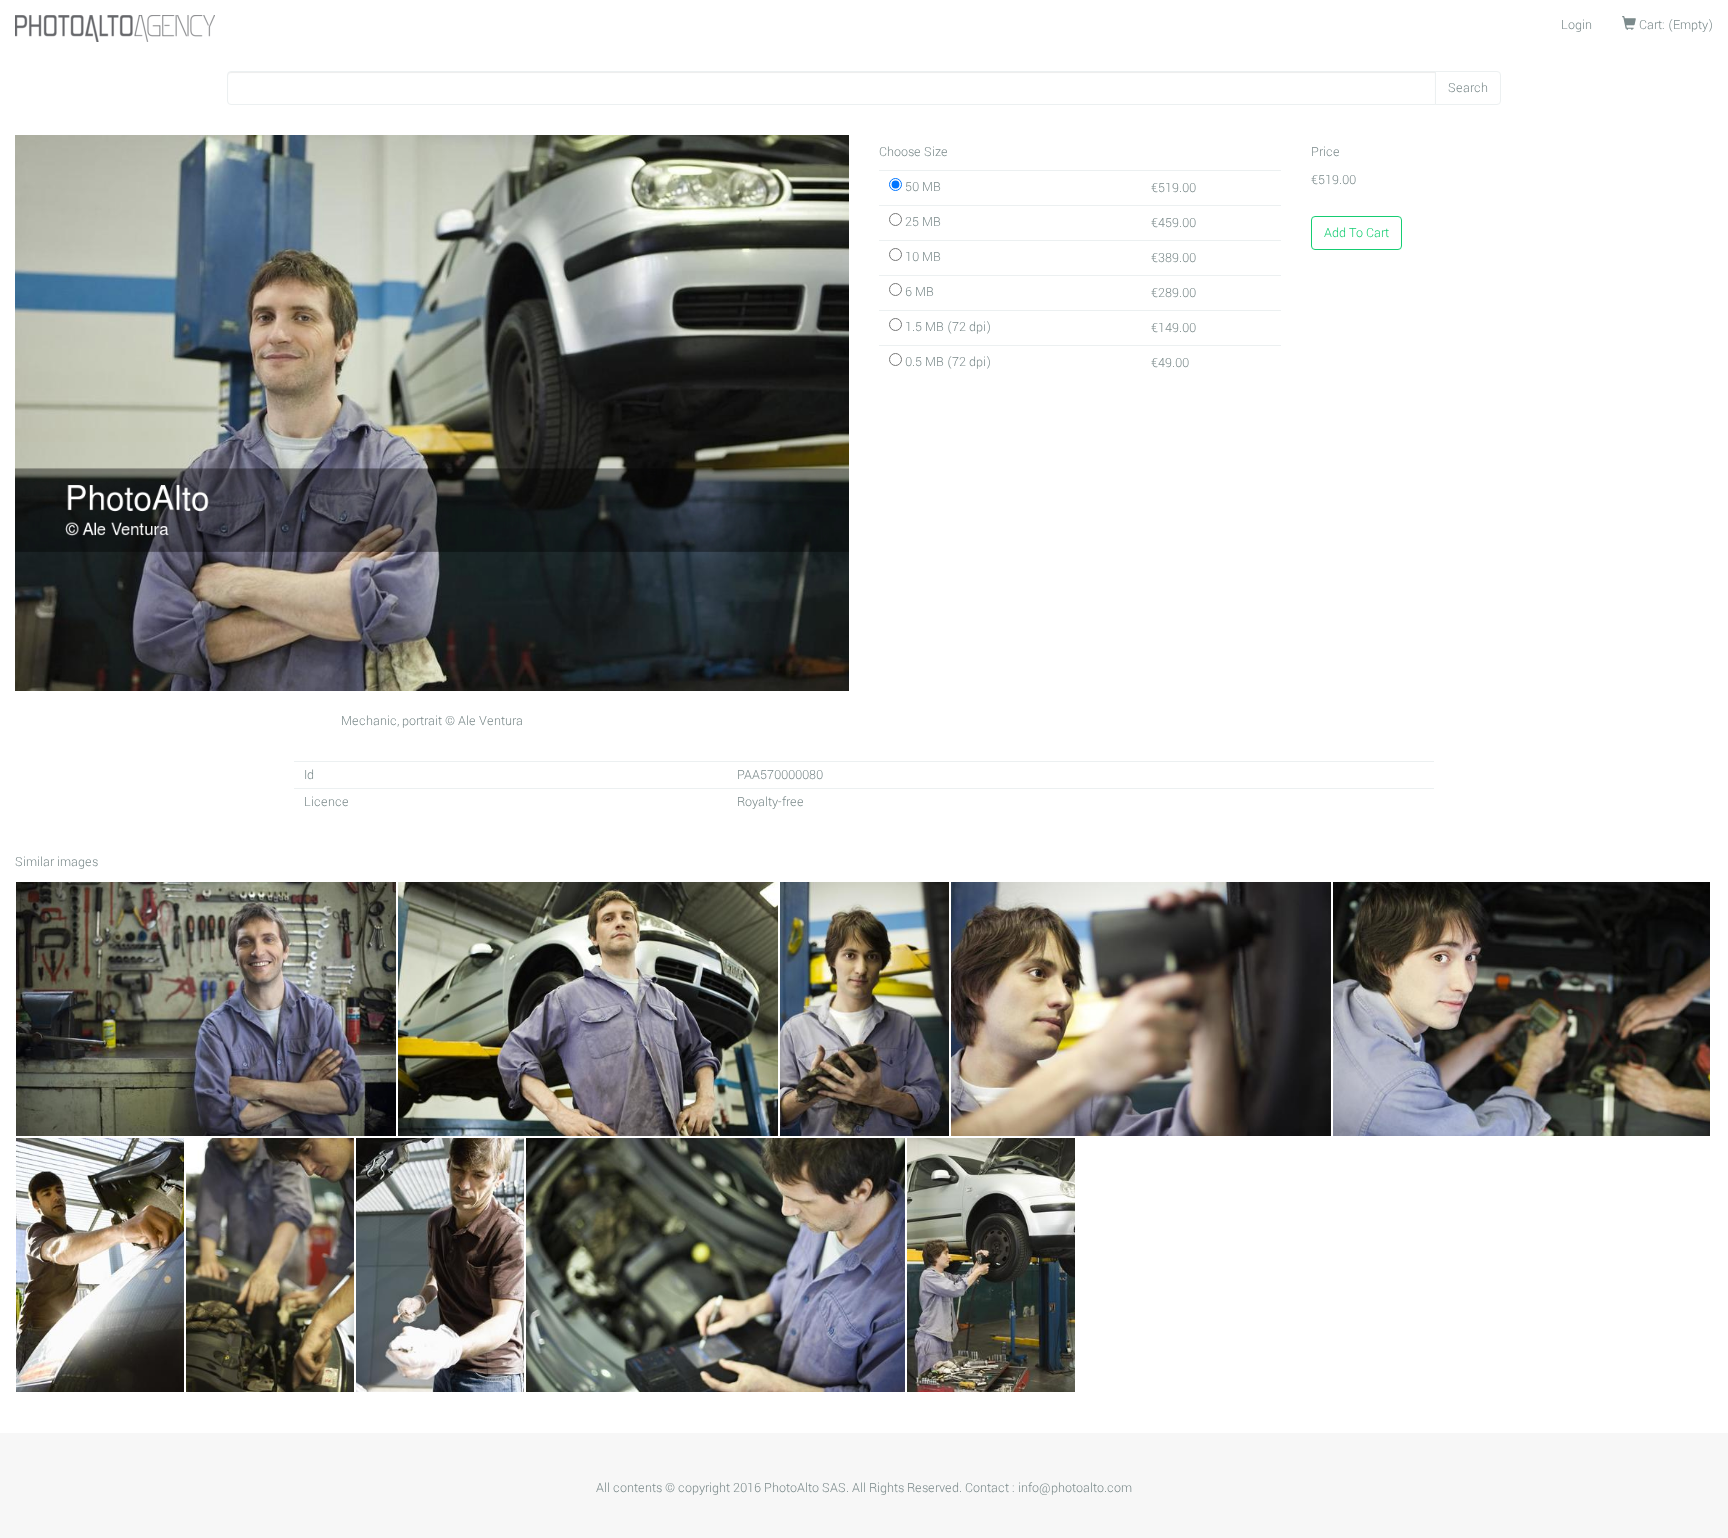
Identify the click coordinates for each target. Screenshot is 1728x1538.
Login (1576, 25)
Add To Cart (1356, 233)
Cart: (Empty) (1674, 25)
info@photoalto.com (1075, 1488)
